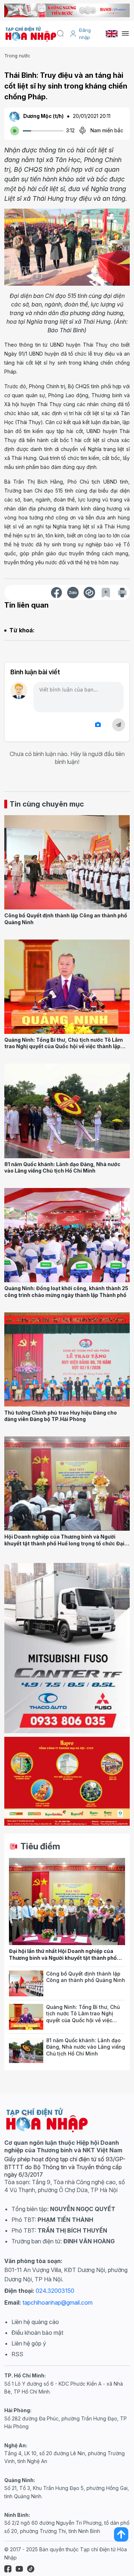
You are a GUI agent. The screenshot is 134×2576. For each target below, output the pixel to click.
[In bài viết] (122, 593)
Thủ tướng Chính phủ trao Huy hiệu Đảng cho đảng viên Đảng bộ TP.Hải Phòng (61, 1416)
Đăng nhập (85, 34)
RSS (17, 2354)
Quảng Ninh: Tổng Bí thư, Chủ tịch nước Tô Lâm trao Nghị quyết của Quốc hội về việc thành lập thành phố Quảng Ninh (64, 1046)
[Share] (89, 593)
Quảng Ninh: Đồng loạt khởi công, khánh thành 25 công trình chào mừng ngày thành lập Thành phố (66, 1292)
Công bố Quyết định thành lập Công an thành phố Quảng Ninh (86, 1977)
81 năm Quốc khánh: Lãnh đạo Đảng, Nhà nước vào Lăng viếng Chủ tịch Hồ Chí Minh (62, 1168)
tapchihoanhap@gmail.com (58, 2302)
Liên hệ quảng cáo (35, 2322)
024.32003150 (55, 2291)
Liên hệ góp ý (29, 2343)
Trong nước (17, 56)
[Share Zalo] (73, 593)
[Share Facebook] (56, 593)
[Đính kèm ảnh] (98, 725)
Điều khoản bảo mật (37, 2333)
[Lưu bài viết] (106, 593)
